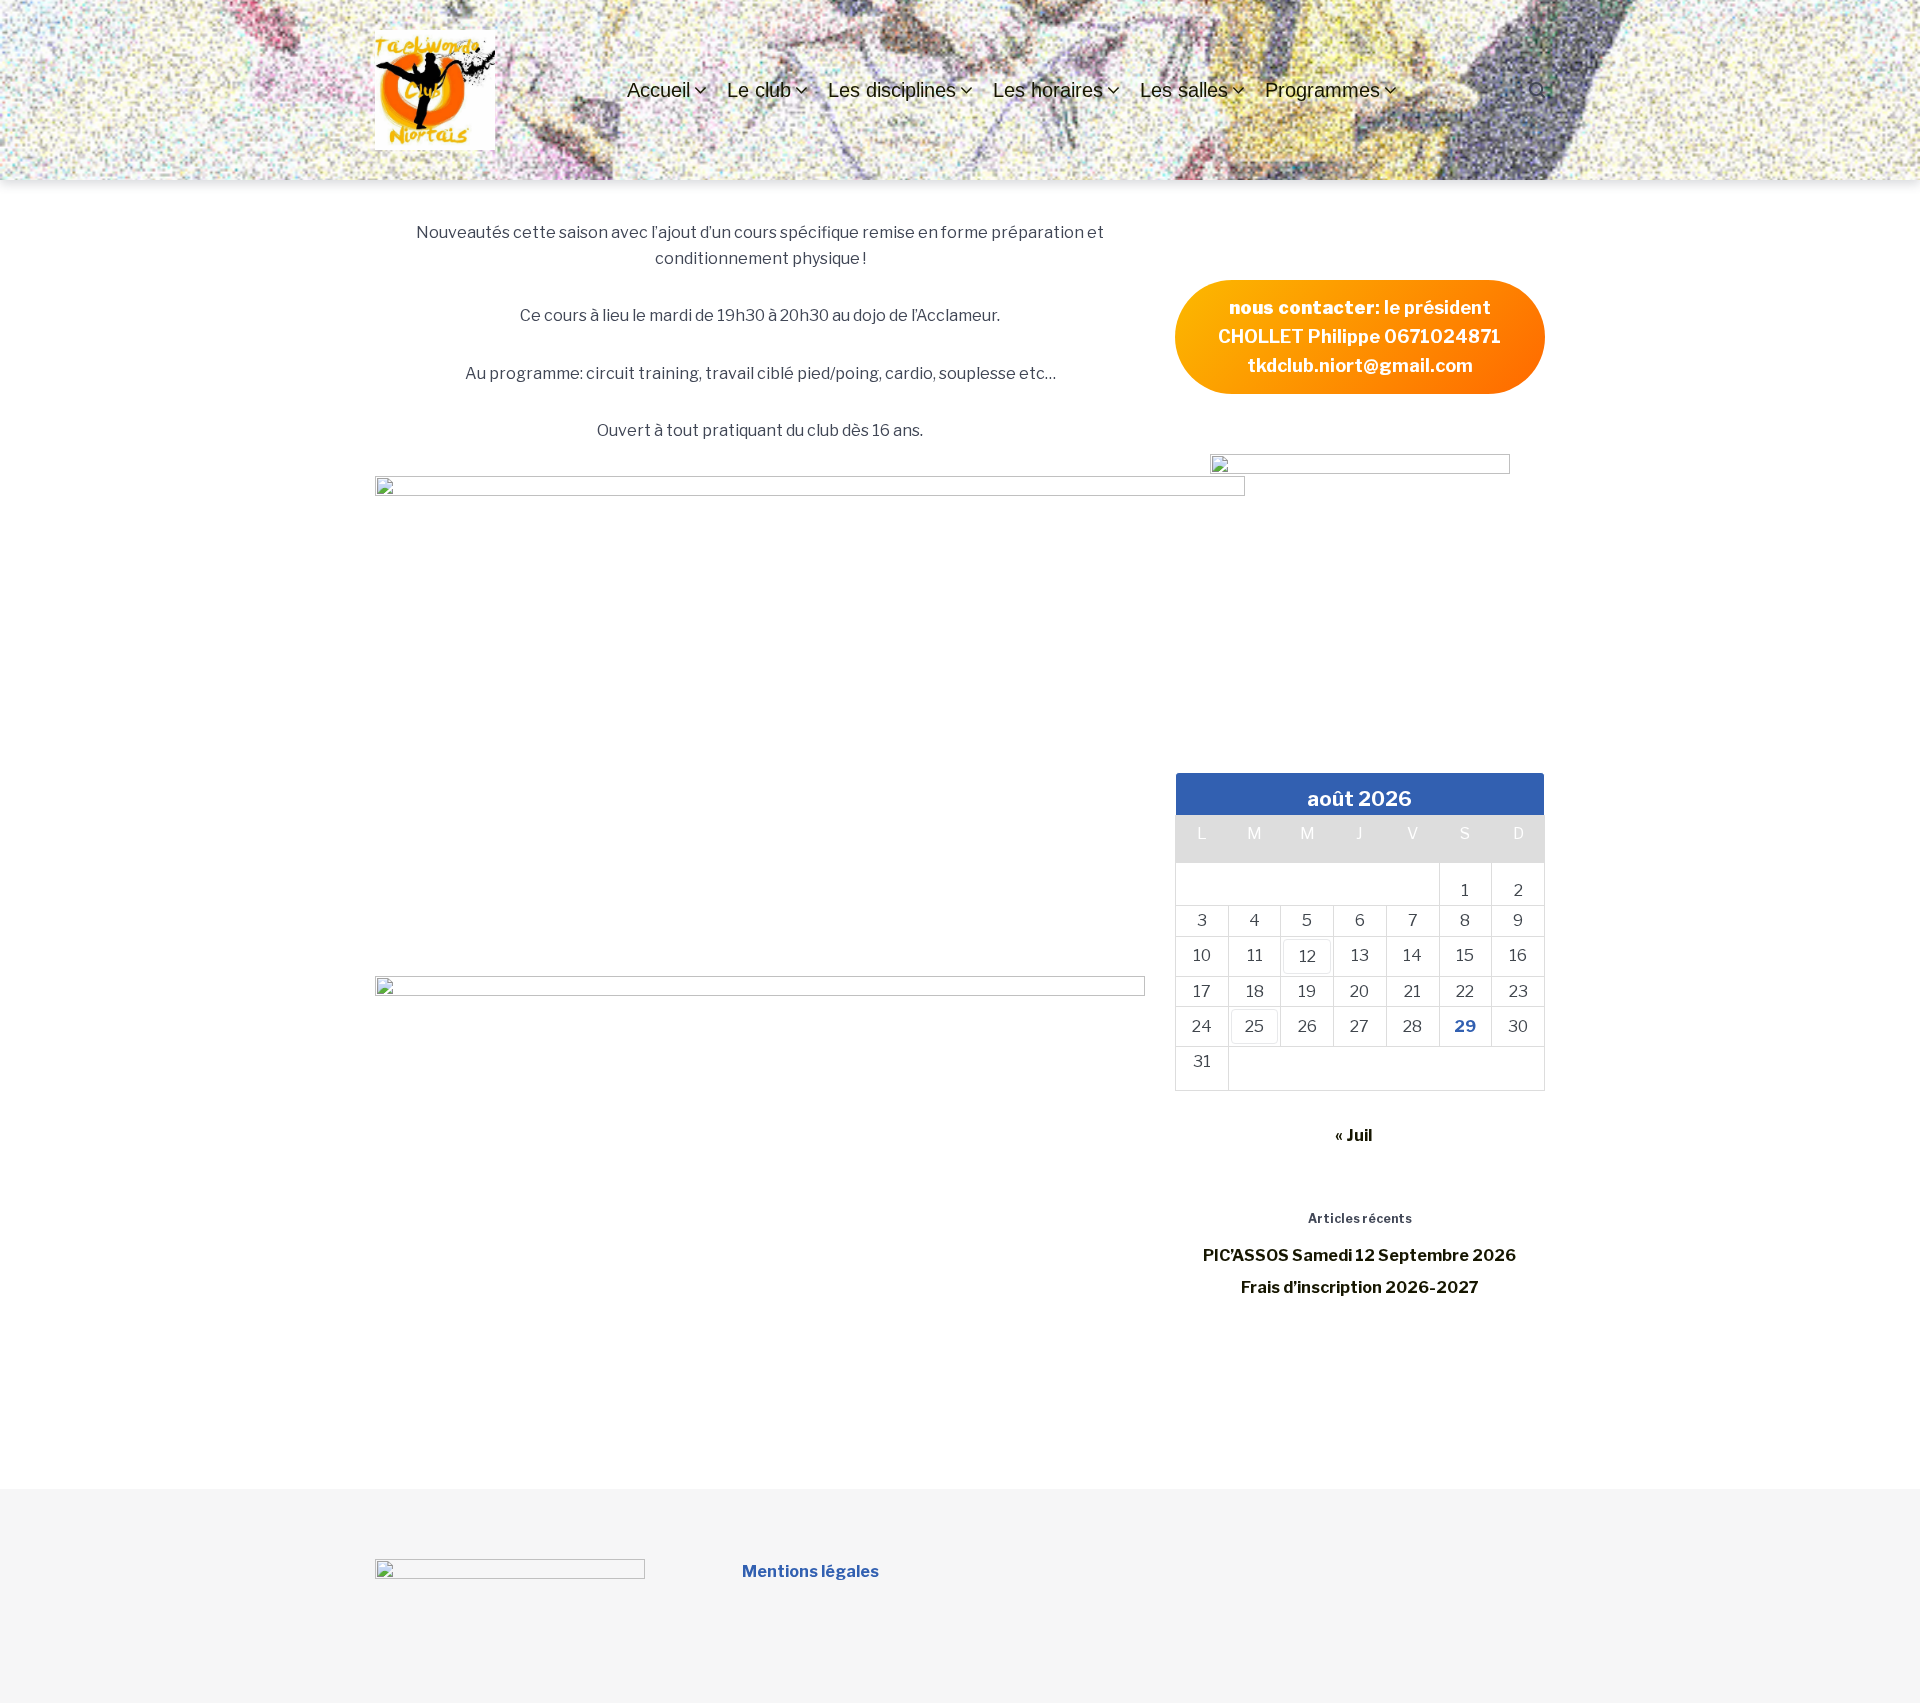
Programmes (1322, 90)
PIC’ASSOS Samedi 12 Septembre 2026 (1359, 1255)
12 (1307, 956)
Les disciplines (892, 90)
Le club (759, 90)
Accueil (658, 90)
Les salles (1184, 90)
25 (1254, 1026)
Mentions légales (810, 1571)
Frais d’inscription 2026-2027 (1360, 1287)
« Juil (1353, 1135)
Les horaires (1048, 90)
